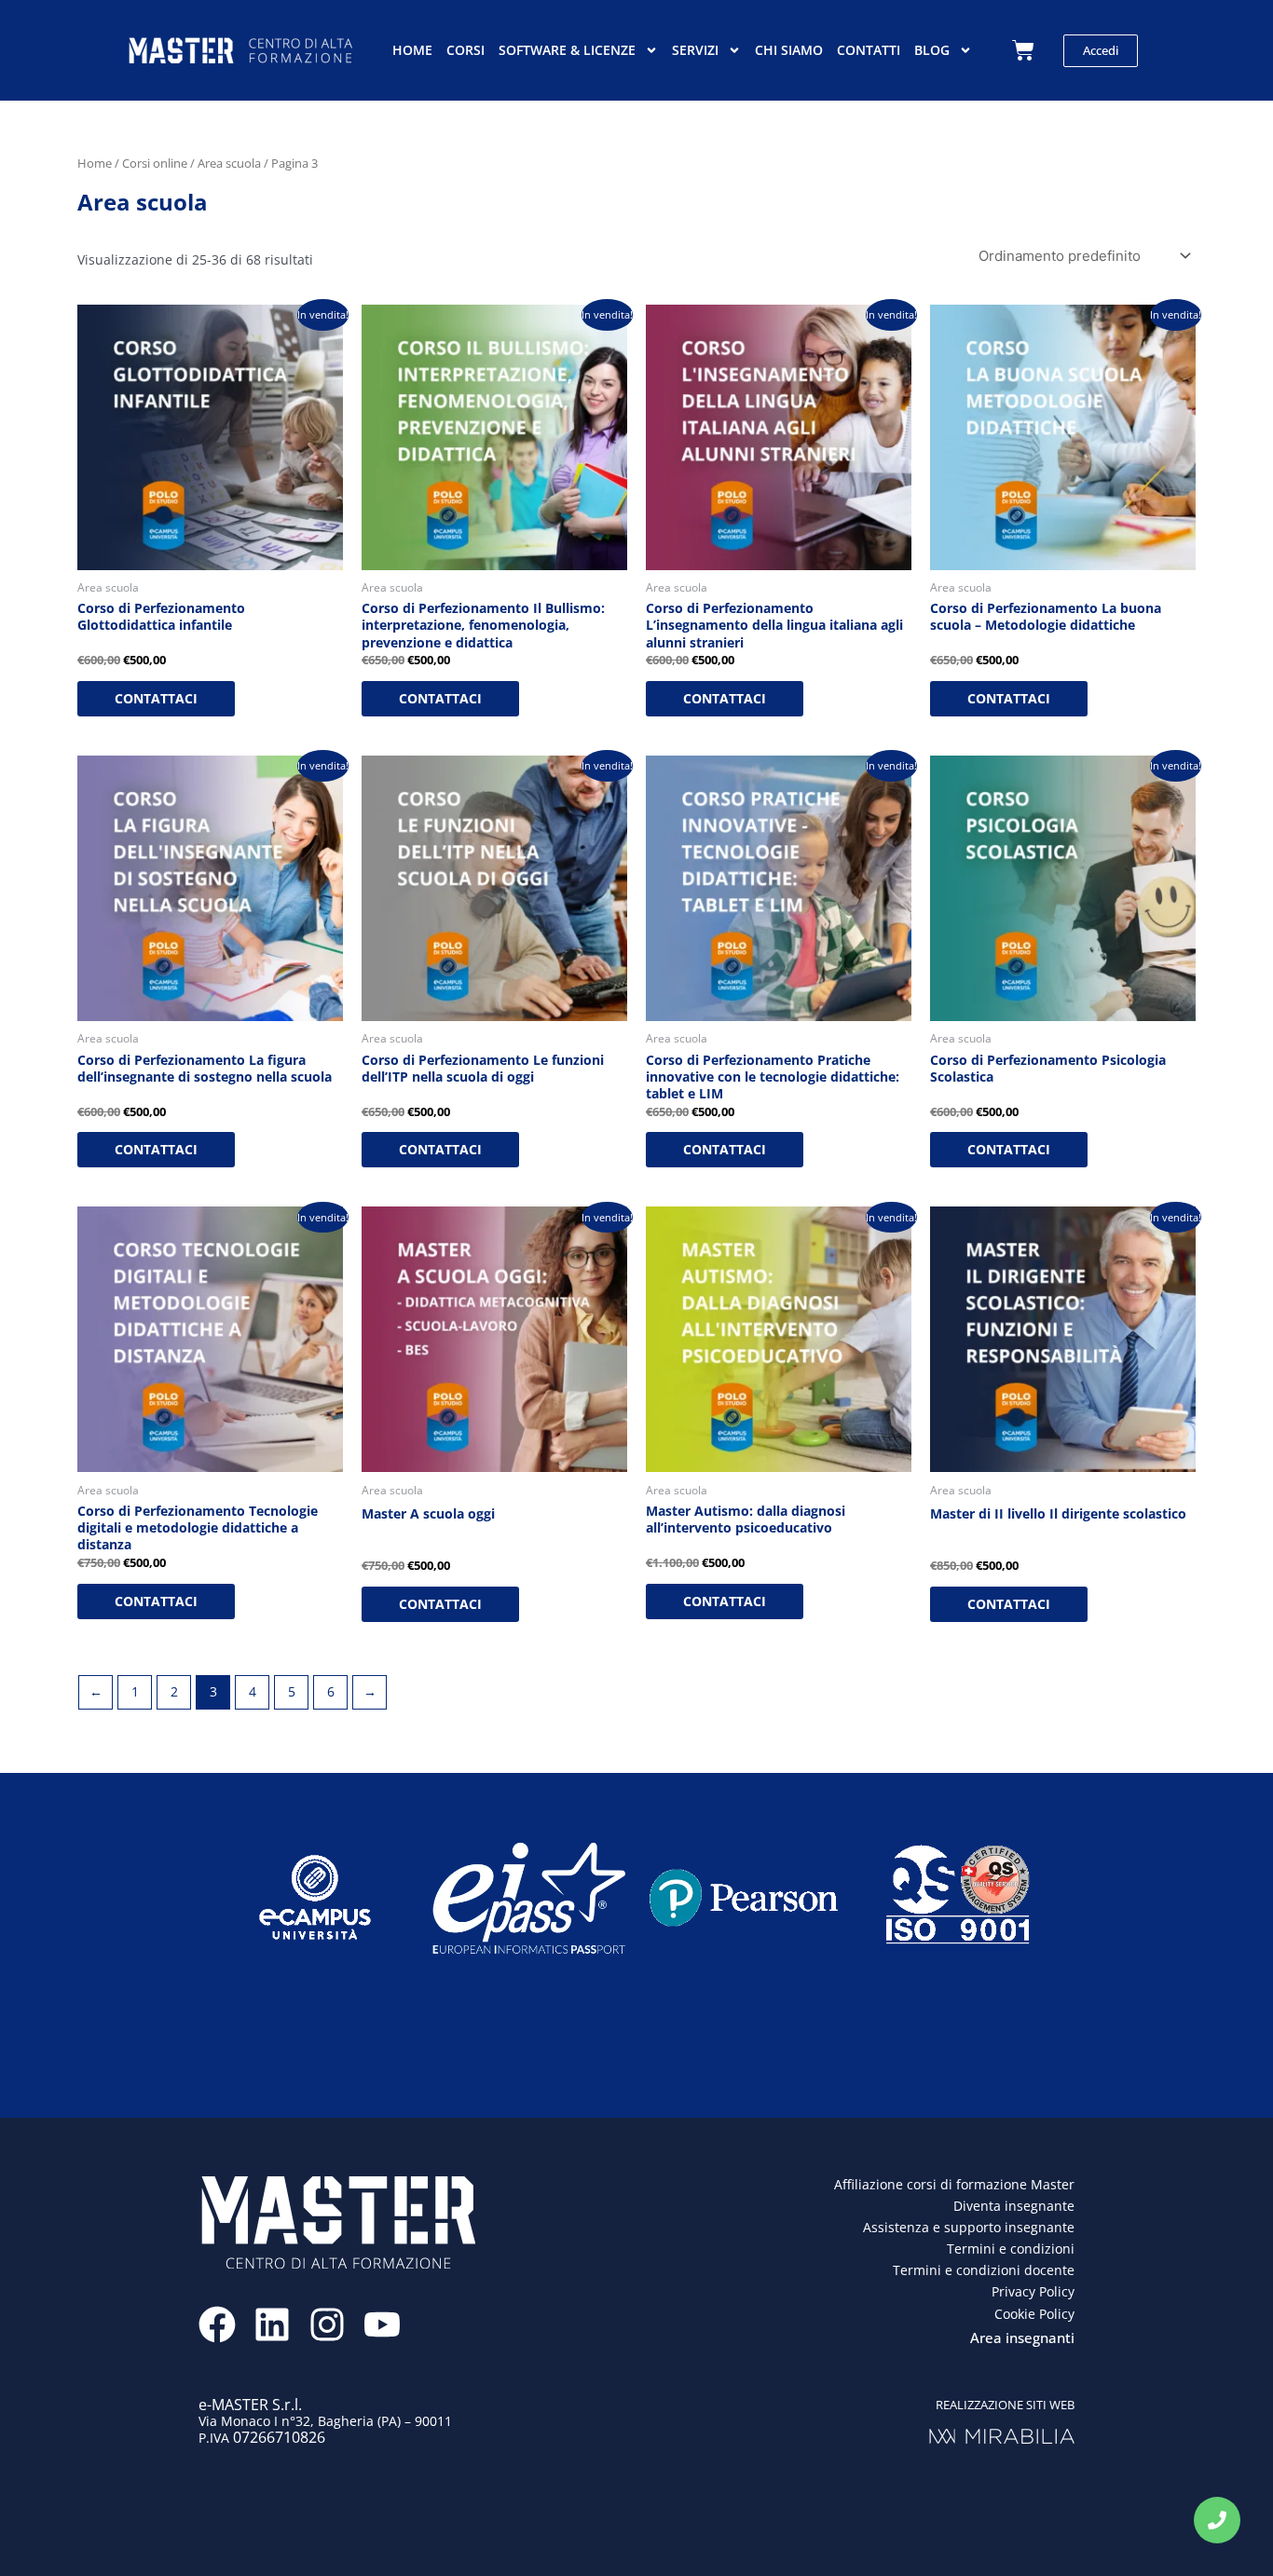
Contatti (869, 50)
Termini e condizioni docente (984, 2270)
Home (412, 50)
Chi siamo (789, 50)
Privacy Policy (1033, 2291)
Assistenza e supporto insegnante (969, 2227)
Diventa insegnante (1014, 2206)
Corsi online (155, 163)
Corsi (465, 50)
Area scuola (229, 163)
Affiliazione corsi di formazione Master (954, 2184)
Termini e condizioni (1011, 2249)
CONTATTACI (156, 698)
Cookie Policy (1034, 2314)
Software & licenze (567, 50)
